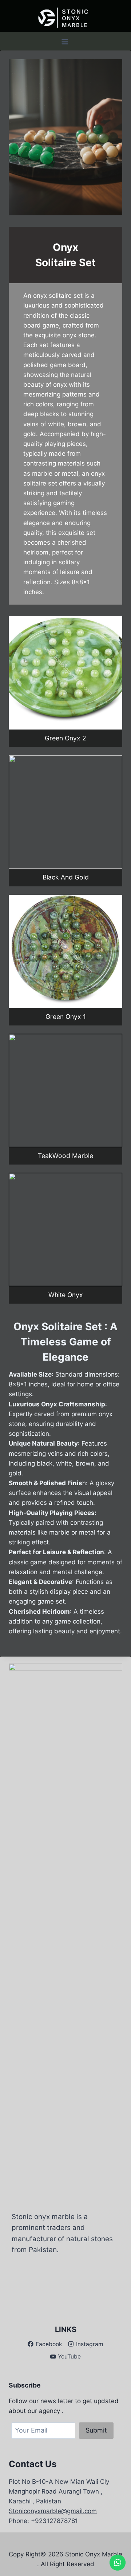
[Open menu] (65, 42)
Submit (96, 2430)
